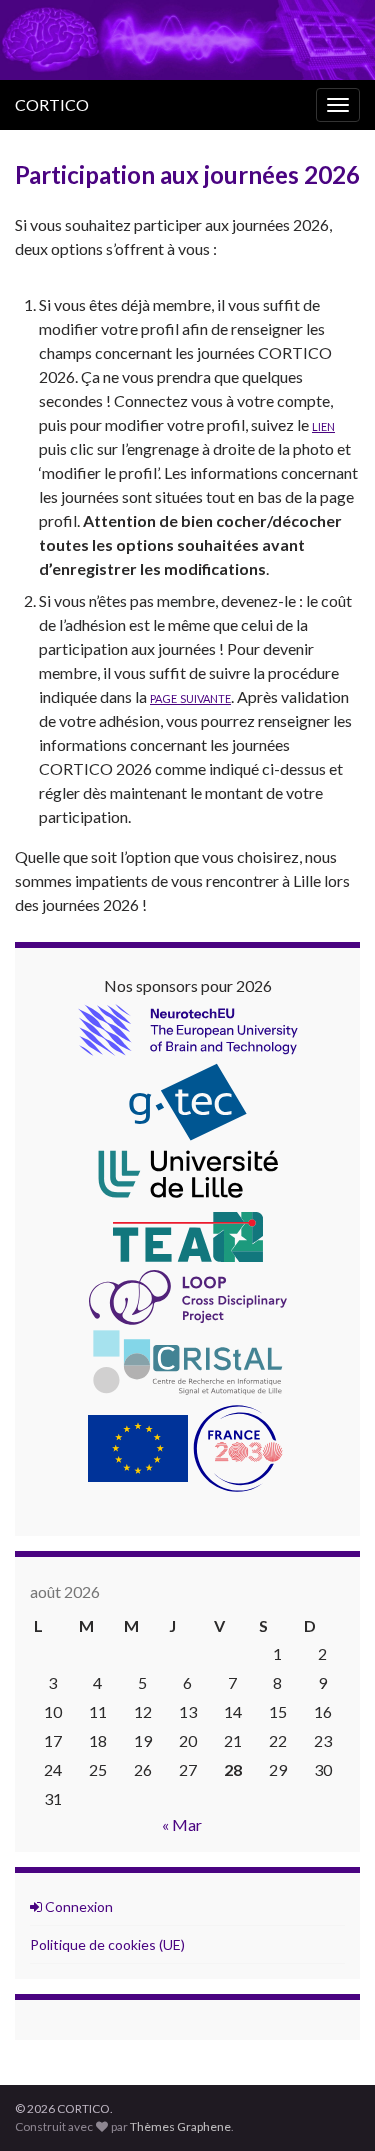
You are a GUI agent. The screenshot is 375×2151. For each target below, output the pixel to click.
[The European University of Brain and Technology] (188, 1027)
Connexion (77, 1906)
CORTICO (52, 104)
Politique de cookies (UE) (107, 1944)
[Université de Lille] (188, 1173)
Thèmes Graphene (180, 2126)
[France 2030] (238, 1446)
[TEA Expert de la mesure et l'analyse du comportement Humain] (188, 1234)
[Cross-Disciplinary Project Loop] (188, 1295)
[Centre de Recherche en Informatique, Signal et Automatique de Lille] (188, 1359)
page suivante (190, 696)
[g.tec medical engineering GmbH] (188, 1099)
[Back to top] (330, 2106)
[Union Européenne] (138, 1446)
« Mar (182, 1824)
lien (323, 424)
